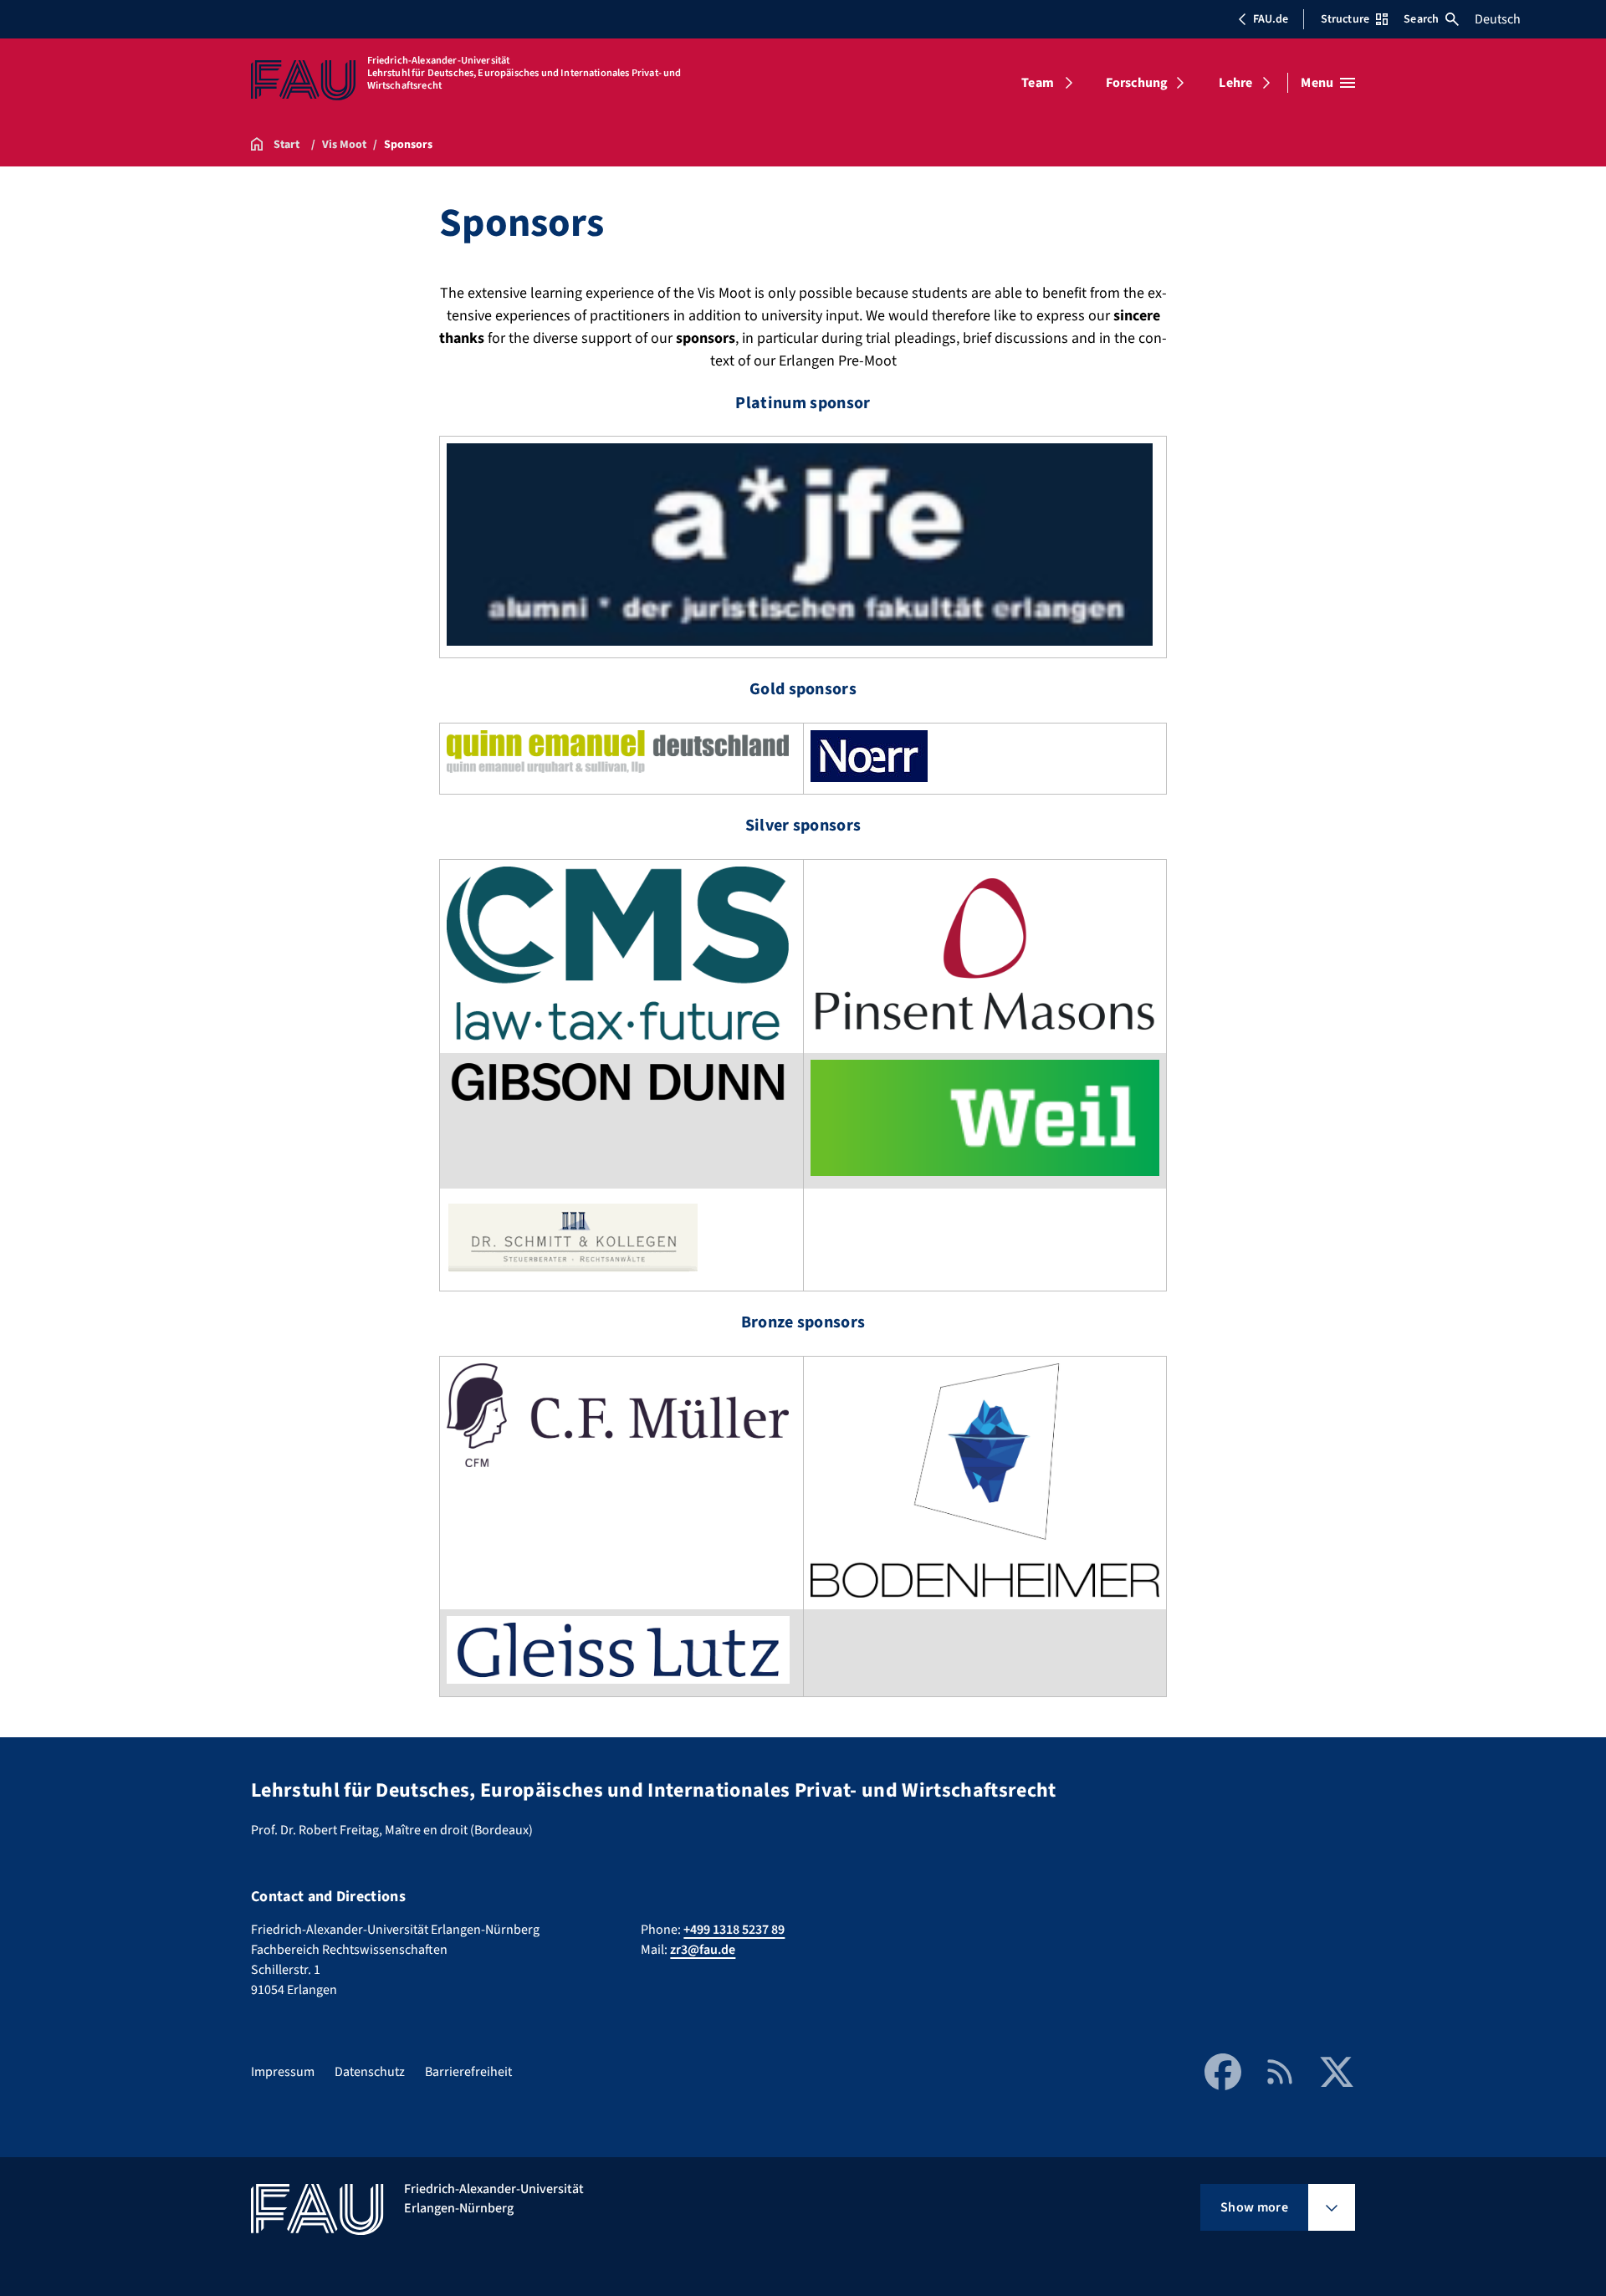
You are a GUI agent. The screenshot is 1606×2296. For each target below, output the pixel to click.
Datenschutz (370, 2072)
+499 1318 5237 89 (734, 1930)
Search (1421, 19)
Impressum (283, 2072)
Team (1038, 83)
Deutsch (1498, 19)
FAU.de (1271, 19)
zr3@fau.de (703, 1950)
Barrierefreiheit (468, 2072)
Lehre (1235, 83)
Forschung (1137, 83)
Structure (1345, 19)
